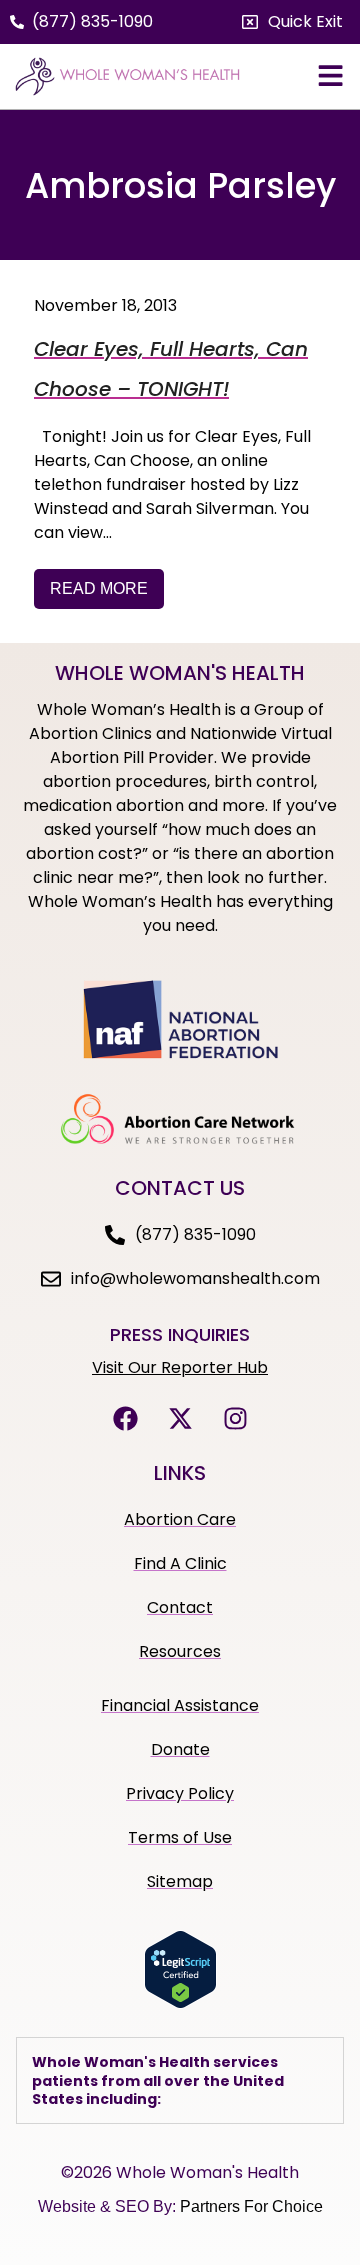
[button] (292, 22)
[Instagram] (235, 1418)
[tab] (180, 2080)
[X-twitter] (180, 1418)
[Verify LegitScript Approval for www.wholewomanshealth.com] (180, 2003)
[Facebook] (125, 1418)
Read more (99, 588)
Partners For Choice (251, 2206)
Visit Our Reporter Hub (180, 1367)
